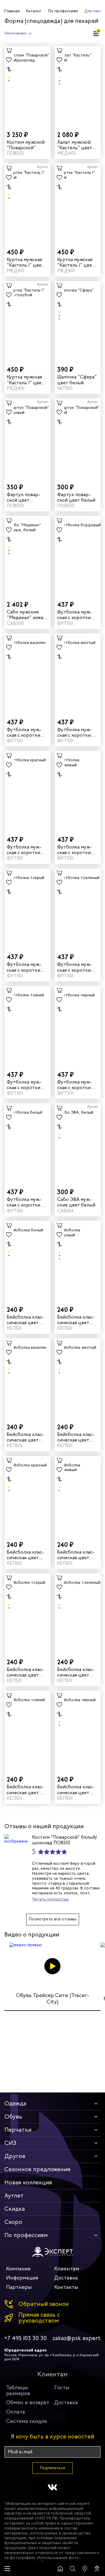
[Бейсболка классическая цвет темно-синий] (27, 1731)
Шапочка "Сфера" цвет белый (77, 380)
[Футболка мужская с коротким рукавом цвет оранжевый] (78, 791)
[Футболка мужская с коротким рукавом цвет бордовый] (78, 556)
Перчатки (18, 2130)
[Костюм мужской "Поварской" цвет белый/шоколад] (27, 86)
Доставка (66, 2278)
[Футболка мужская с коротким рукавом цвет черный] (78, 1026)
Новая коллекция (28, 2182)
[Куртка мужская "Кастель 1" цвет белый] (27, 203)
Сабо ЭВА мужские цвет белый (76, 1202)
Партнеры (19, 2287)
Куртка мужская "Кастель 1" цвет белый (25, 262)
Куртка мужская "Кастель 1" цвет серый (76, 262)
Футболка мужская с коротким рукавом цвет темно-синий (25, 1085)
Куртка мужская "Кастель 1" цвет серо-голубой (25, 380)
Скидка (15, 2209)
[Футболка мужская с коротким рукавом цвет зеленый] (78, 908)
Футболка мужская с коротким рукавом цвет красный (25, 850)
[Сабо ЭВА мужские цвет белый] (78, 1143)
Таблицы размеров (18, 2390)
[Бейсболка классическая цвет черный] (78, 1731)
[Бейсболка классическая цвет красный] (27, 1496)
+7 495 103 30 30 (26, 2338)
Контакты (66, 2287)
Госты (62, 2388)
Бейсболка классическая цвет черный (76, 1790)
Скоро (13, 2222)
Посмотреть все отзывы (53, 1919)
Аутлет (14, 2196)
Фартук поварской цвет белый (76, 497)
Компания (18, 2269)
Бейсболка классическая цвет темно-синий (25, 1790)
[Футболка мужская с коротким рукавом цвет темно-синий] (27, 1026)
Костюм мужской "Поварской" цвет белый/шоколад (26, 145)
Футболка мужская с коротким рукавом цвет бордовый (76, 615)
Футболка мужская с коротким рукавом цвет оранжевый (76, 850)
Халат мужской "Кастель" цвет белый (75, 145)
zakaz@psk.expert (77, 2338)
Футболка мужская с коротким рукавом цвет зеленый (76, 967)
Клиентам (67, 2269)
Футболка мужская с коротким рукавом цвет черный (76, 1085)
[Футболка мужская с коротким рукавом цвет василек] (27, 673)
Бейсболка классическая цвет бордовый (76, 1320)
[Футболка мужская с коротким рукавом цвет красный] (27, 791)
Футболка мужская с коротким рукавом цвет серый (25, 967)
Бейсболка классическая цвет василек (25, 1437)
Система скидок (27, 2421)
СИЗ (10, 2143)
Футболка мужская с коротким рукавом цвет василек (25, 732)
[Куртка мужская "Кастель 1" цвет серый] (78, 203)
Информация (22, 2278)
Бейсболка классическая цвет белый (25, 1320)
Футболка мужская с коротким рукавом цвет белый (25, 1202)
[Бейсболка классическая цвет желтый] (78, 1378)
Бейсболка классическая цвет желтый (76, 1437)
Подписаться (52, 2468)
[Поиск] (73, 2569)
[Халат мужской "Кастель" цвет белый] (78, 86)
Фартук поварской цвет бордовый (23, 497)
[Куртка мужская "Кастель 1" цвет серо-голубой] (27, 321)
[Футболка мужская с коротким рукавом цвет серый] (27, 908)
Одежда (15, 2103)
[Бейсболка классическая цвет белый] (27, 1261)
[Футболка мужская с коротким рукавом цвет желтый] (78, 673)
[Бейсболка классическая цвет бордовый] (78, 1261)
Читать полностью (50, 1899)
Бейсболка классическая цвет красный (25, 1555)
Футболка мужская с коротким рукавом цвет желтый (76, 732)
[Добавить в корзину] (9, 51)
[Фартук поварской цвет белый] (78, 438)
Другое (15, 2156)
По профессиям (26, 2235)
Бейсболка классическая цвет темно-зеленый (76, 1672)
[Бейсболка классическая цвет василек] (27, 1378)
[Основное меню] (7, 2569)
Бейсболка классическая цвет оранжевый (76, 1555)
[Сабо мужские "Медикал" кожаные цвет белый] (27, 556)
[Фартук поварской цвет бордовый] (27, 438)
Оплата (16, 2412)
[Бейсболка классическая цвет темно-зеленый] (78, 1613)
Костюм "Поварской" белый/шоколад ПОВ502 (64, 1840)
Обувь (13, 2117)
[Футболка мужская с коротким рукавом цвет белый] (27, 1143)
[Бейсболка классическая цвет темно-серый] (27, 1613)
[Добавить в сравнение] (9, 69)
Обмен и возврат (28, 2402)
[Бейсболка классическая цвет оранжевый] (78, 1496)
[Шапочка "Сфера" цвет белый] (78, 321)
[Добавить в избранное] (9, 60)
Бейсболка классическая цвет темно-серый (25, 1672)
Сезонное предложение (37, 2169)
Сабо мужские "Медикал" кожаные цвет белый (26, 615)
